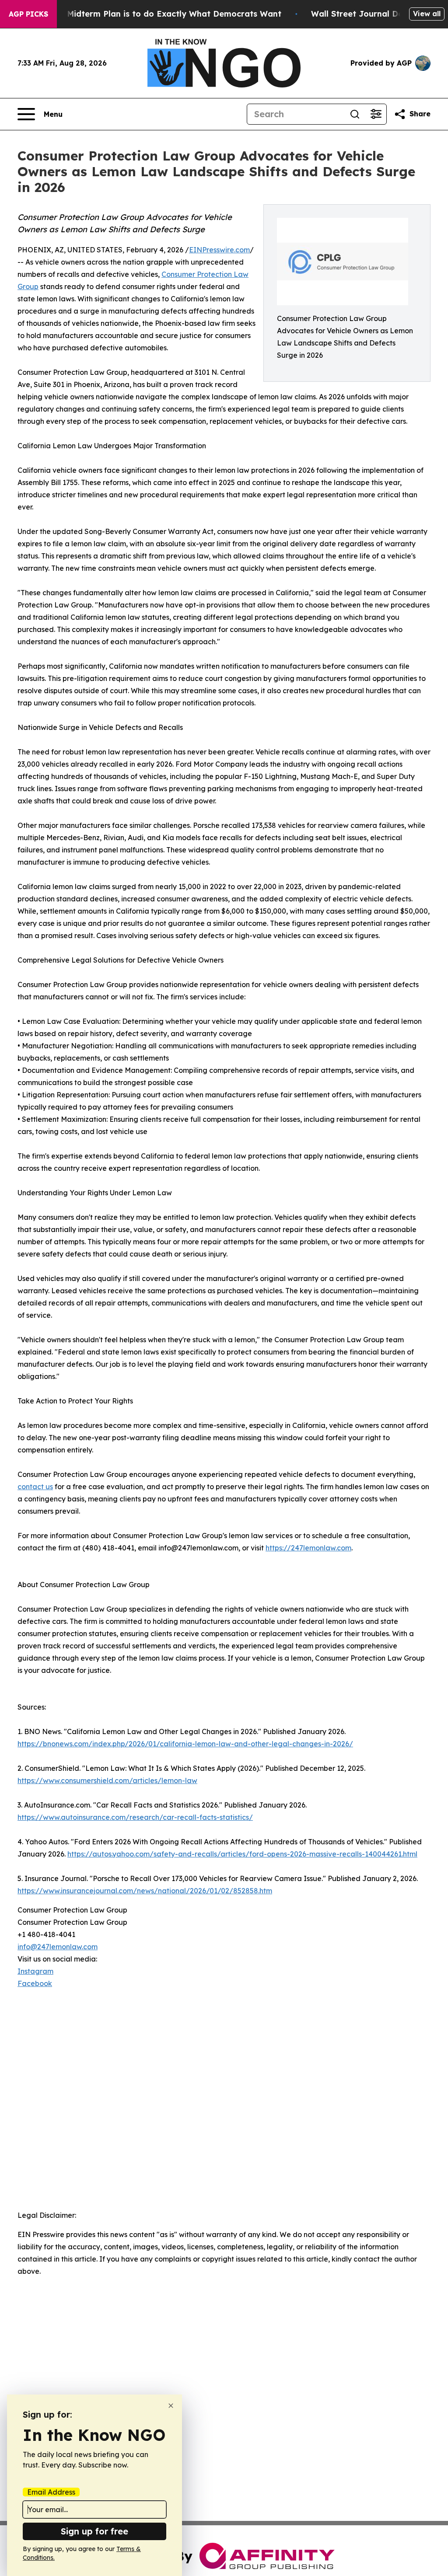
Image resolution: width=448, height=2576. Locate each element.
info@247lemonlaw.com (58, 1947)
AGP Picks (28, 14)
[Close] (171, 2406)
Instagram (35, 1971)
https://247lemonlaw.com (308, 1548)
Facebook (35, 1983)
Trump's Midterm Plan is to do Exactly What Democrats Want (157, 14)
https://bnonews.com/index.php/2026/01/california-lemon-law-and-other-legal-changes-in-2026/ (185, 1744)
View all (427, 14)
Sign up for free (94, 2531)
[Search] (355, 114)
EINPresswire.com (219, 250)
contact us (35, 1487)
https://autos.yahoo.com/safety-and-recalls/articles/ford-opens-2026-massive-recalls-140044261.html (242, 1854)
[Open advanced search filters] (376, 114)
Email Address (51, 2492)
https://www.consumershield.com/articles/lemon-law (107, 1780)
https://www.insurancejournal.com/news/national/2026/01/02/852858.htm (145, 1891)
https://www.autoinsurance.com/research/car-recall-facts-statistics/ (135, 1817)
